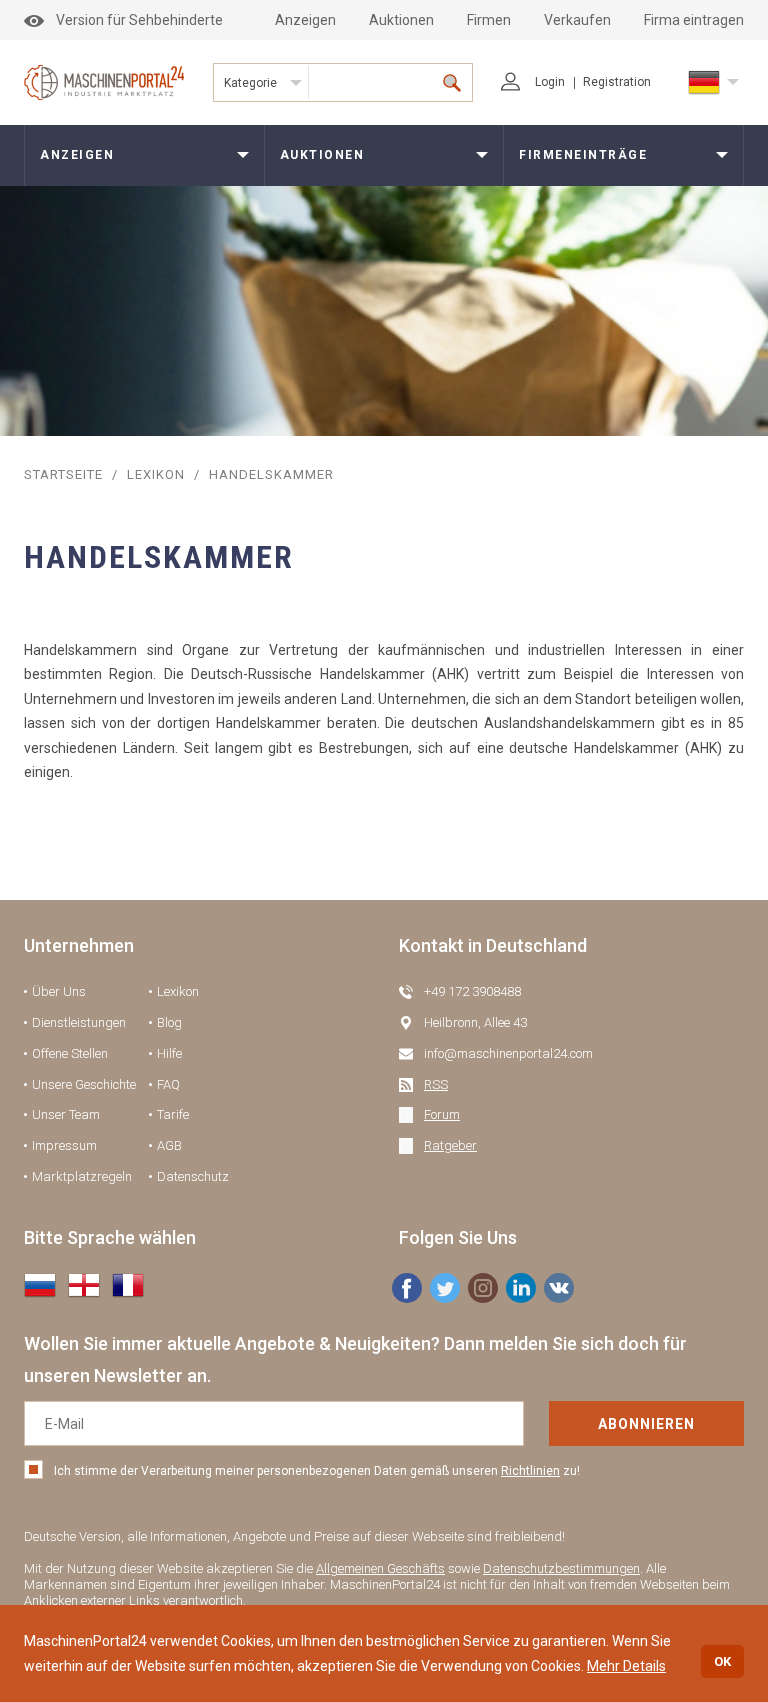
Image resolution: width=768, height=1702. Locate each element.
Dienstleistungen (79, 1022)
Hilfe (169, 1053)
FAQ (168, 1084)
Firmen (489, 20)
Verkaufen (577, 20)
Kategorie (250, 83)
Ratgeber (450, 1145)
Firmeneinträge (583, 155)
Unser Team (66, 1114)
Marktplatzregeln (82, 1176)
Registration (617, 82)
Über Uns (59, 991)
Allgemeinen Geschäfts (380, 1568)
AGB (169, 1145)
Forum (442, 1114)
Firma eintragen (694, 20)
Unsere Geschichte (84, 1084)
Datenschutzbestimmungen (561, 1568)
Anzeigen (305, 20)
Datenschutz (193, 1176)
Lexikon (156, 474)
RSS (436, 1084)
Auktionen (401, 20)
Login (550, 82)
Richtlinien (530, 1471)
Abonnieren (646, 1424)
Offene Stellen (70, 1053)
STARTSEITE (63, 474)
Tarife (173, 1114)
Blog (169, 1022)
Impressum (64, 1145)
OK (722, 1661)
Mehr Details (626, 1666)
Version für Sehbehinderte (139, 20)
